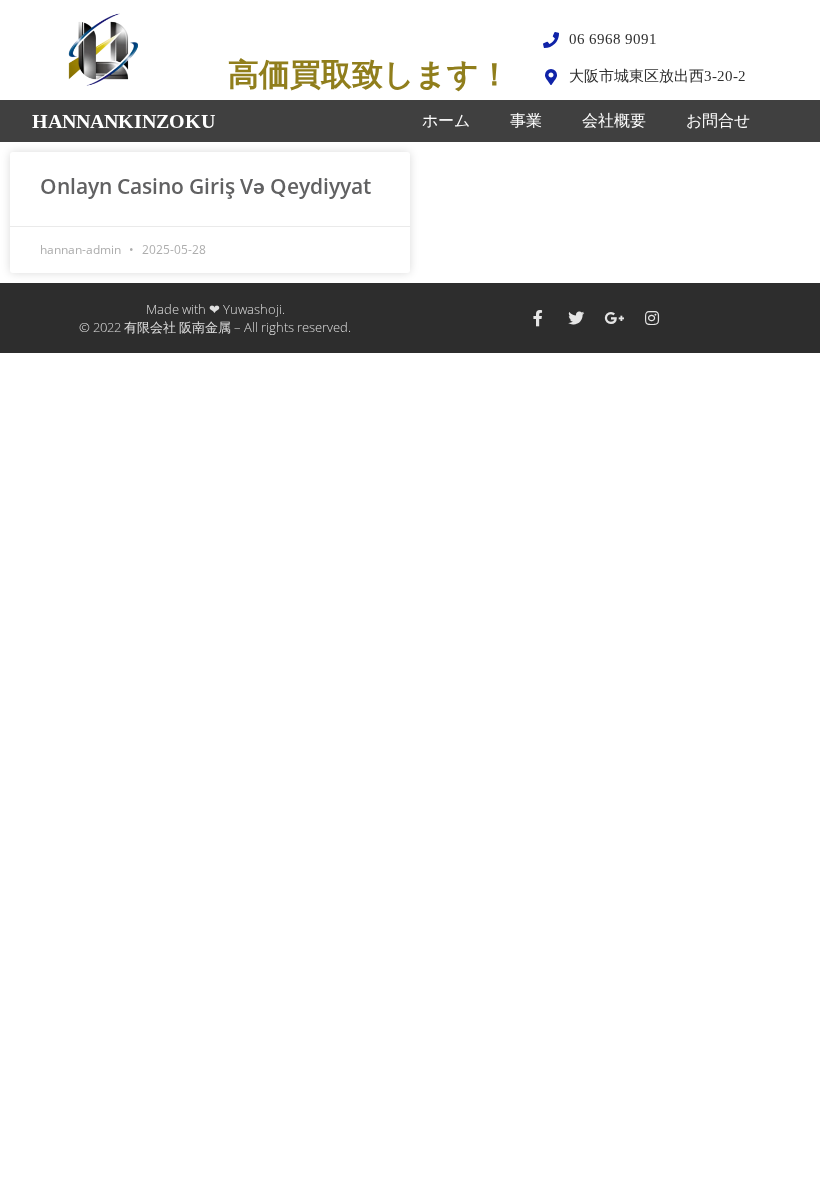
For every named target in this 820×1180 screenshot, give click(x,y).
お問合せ (718, 120)
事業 (526, 120)
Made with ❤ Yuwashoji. (215, 309)
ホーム (446, 120)
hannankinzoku (123, 121)
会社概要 (614, 120)
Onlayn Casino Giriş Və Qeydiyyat (205, 186)
